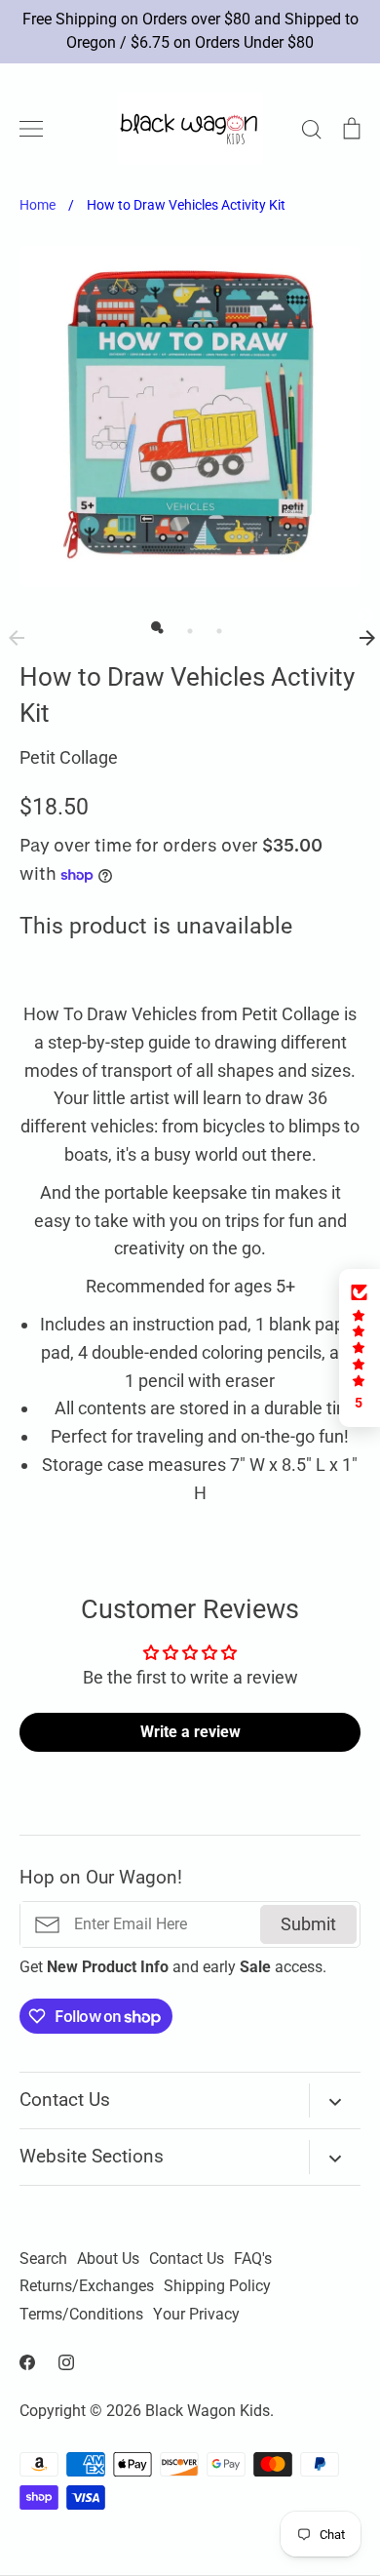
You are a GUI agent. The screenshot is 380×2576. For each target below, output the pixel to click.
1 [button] (156, 626)
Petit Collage (69, 757)
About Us (108, 2259)
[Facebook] (27, 2362)
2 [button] (185, 626)
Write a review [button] (190, 1732)
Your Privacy (196, 2315)
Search (43, 2259)
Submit (308, 1924)
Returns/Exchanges (87, 2286)
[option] (190, 416)
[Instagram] (66, 2362)
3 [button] (214, 626)
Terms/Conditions (81, 2315)
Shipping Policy (217, 2286)
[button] (360, 1348)
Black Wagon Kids (208, 2411)
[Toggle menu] (31, 129)
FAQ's (253, 2259)
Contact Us (187, 2259)
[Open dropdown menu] (335, 2100)
